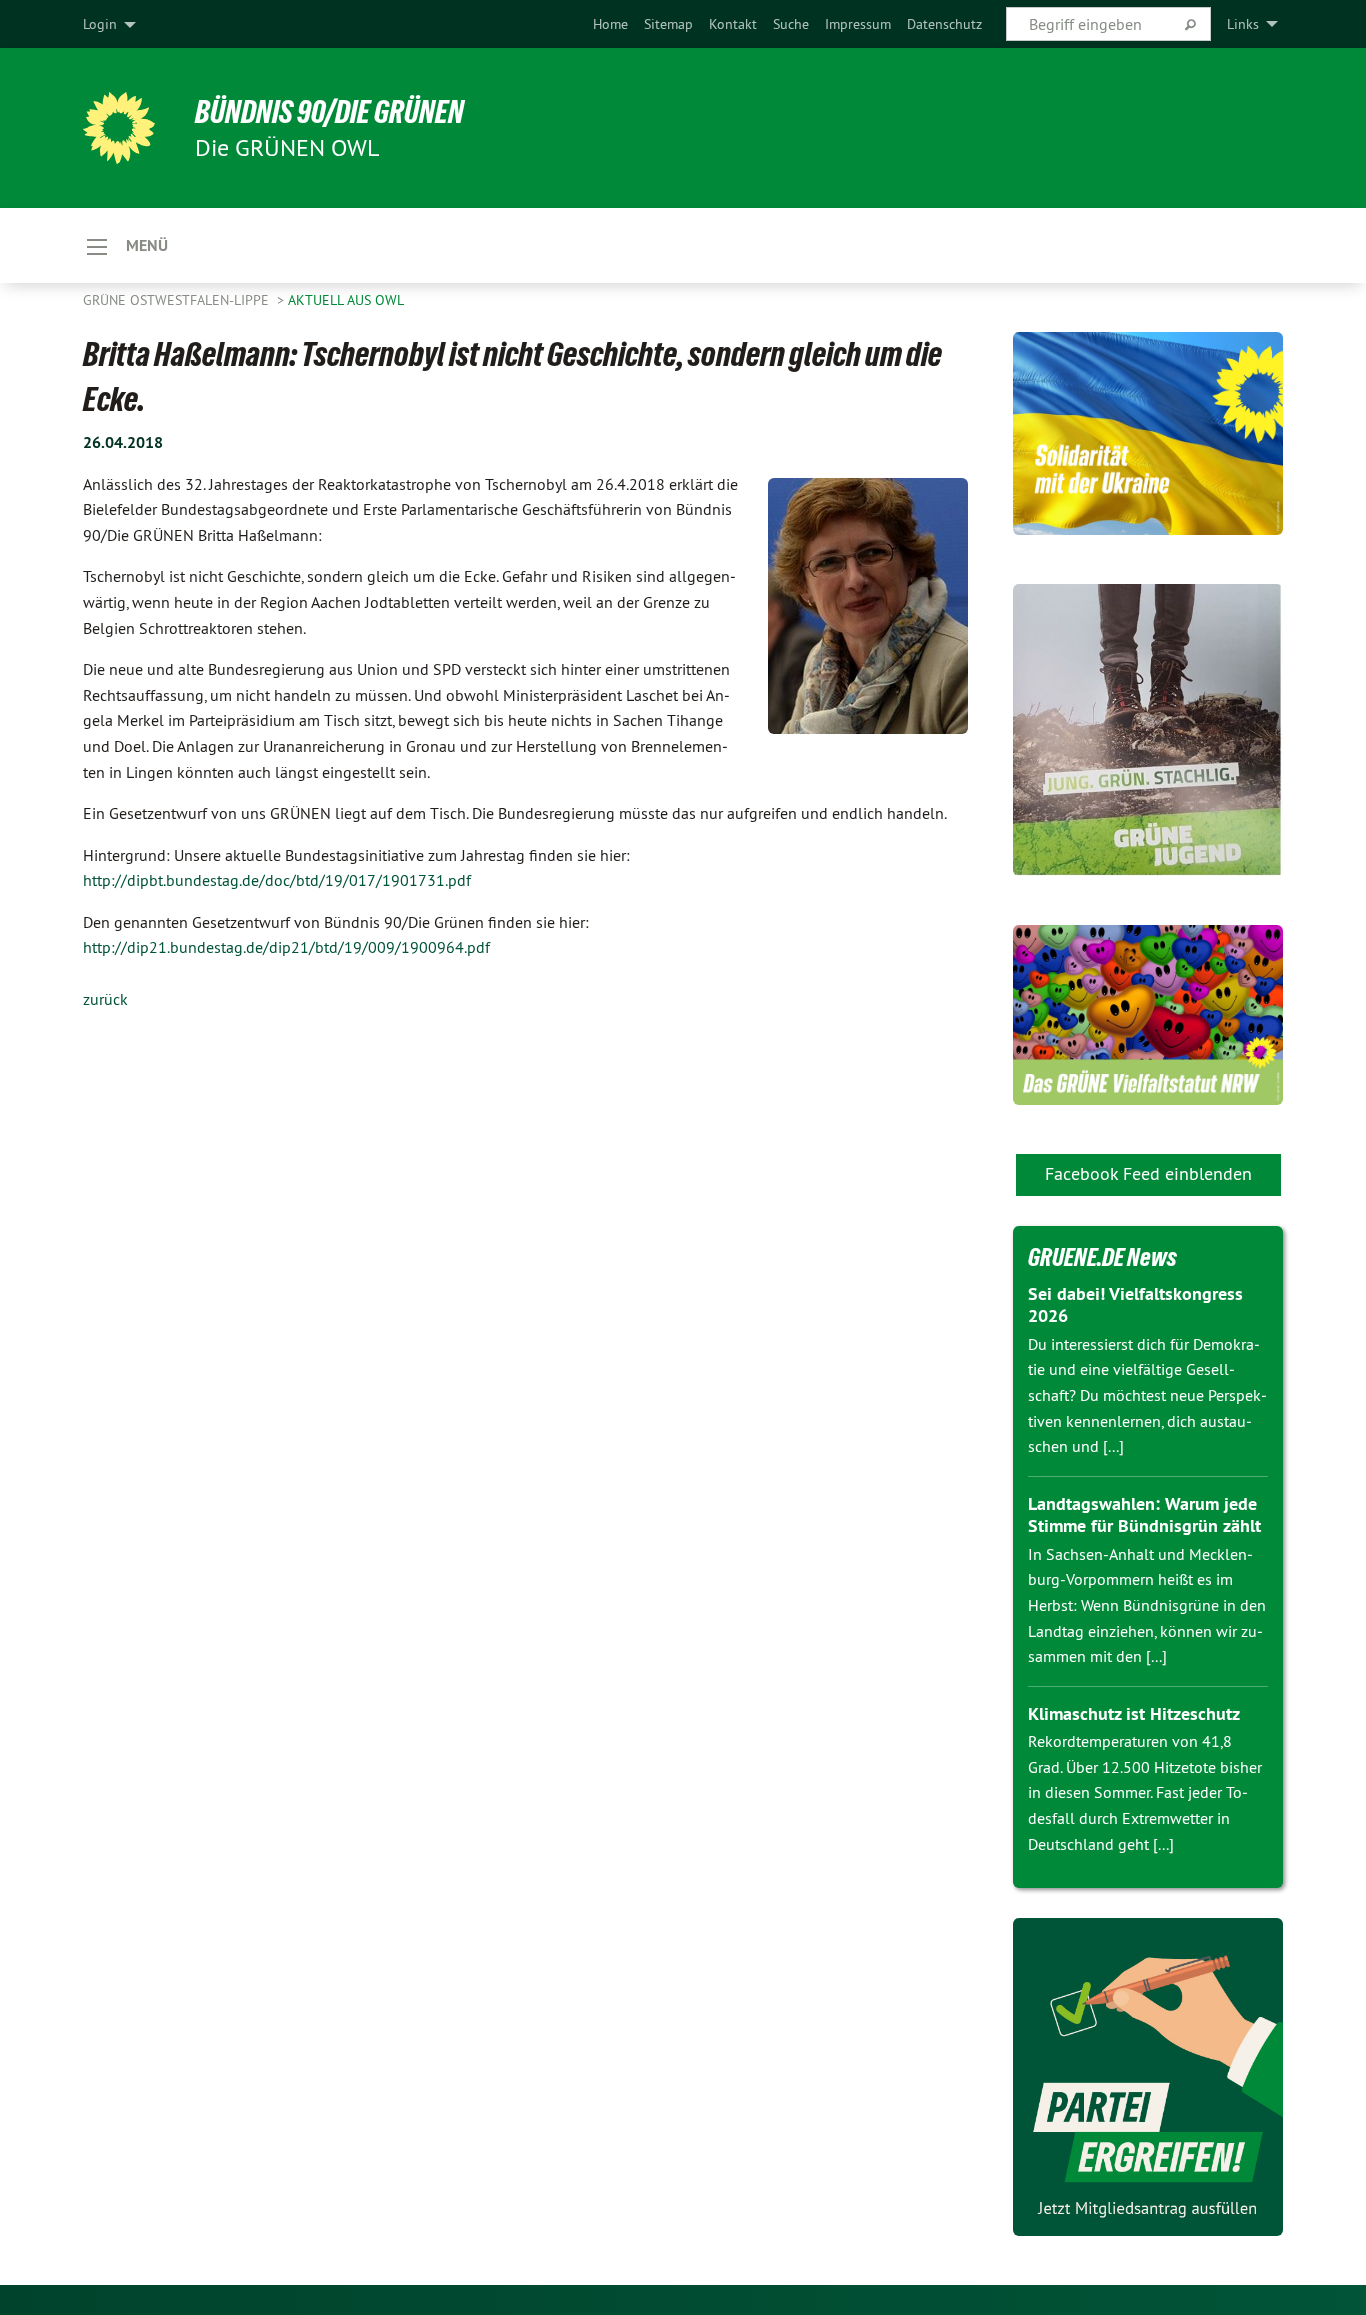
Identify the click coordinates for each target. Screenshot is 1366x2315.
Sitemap (668, 24)
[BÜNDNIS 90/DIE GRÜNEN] (119, 128)
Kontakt (733, 24)
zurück (105, 999)
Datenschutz (944, 24)
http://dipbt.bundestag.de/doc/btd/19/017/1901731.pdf (277, 880)
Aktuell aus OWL (346, 300)
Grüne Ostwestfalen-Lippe (178, 300)
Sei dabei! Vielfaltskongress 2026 (1135, 1305)
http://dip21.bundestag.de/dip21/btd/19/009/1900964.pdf (286, 947)
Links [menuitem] (1243, 24)
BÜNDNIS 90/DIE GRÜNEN (329, 112)
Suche (791, 24)
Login (100, 24)
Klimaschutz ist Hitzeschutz (1134, 1713)
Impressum (858, 24)
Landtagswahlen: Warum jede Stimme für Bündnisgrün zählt (1144, 1515)
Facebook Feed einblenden (1148, 1173)
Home (610, 24)
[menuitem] (610, 24)
